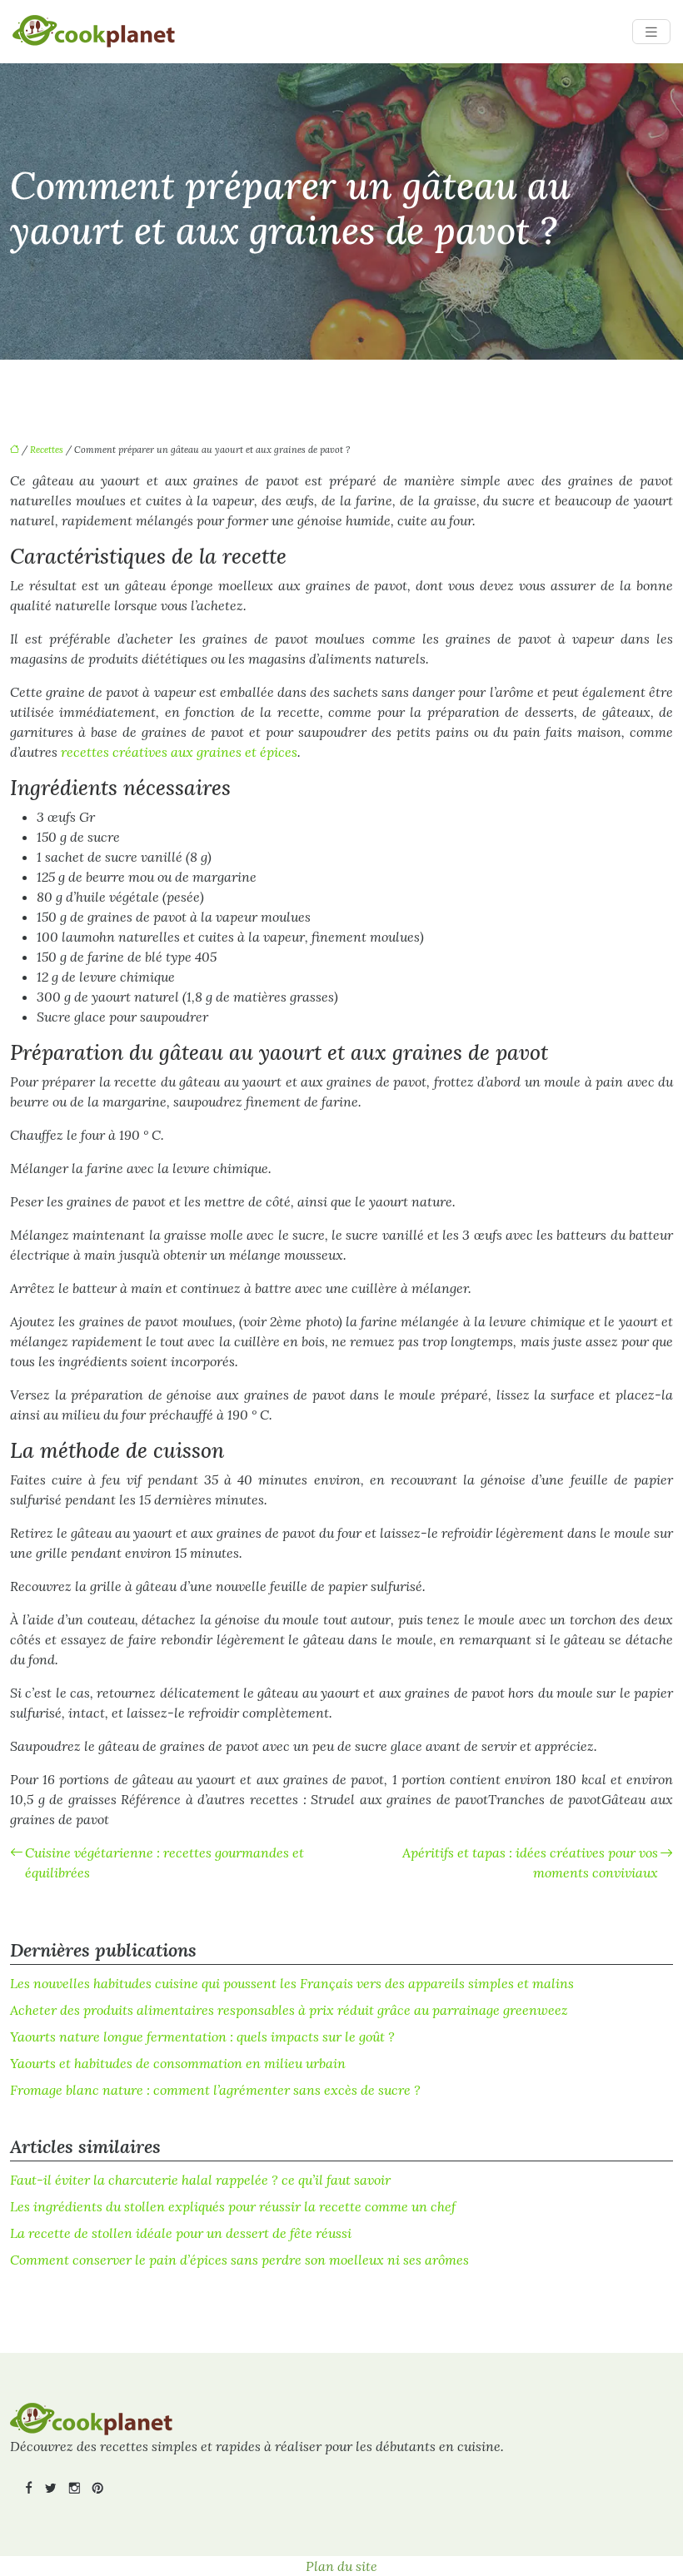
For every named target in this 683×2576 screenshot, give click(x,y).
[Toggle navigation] (651, 32)
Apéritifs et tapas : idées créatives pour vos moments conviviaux (530, 1862)
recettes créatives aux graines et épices (179, 752)
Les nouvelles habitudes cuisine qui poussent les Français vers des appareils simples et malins (292, 1983)
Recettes (47, 450)
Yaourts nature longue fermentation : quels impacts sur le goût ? (202, 2036)
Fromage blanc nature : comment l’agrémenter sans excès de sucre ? (215, 2090)
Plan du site (341, 2566)
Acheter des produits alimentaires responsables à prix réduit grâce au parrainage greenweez (289, 2010)
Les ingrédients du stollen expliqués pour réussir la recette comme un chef (233, 2206)
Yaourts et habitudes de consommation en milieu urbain (178, 2063)
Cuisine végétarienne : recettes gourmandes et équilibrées (165, 1862)
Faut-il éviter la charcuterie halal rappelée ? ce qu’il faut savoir (200, 2180)
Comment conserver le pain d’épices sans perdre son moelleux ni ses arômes (239, 2260)
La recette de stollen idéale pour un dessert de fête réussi (181, 2233)
